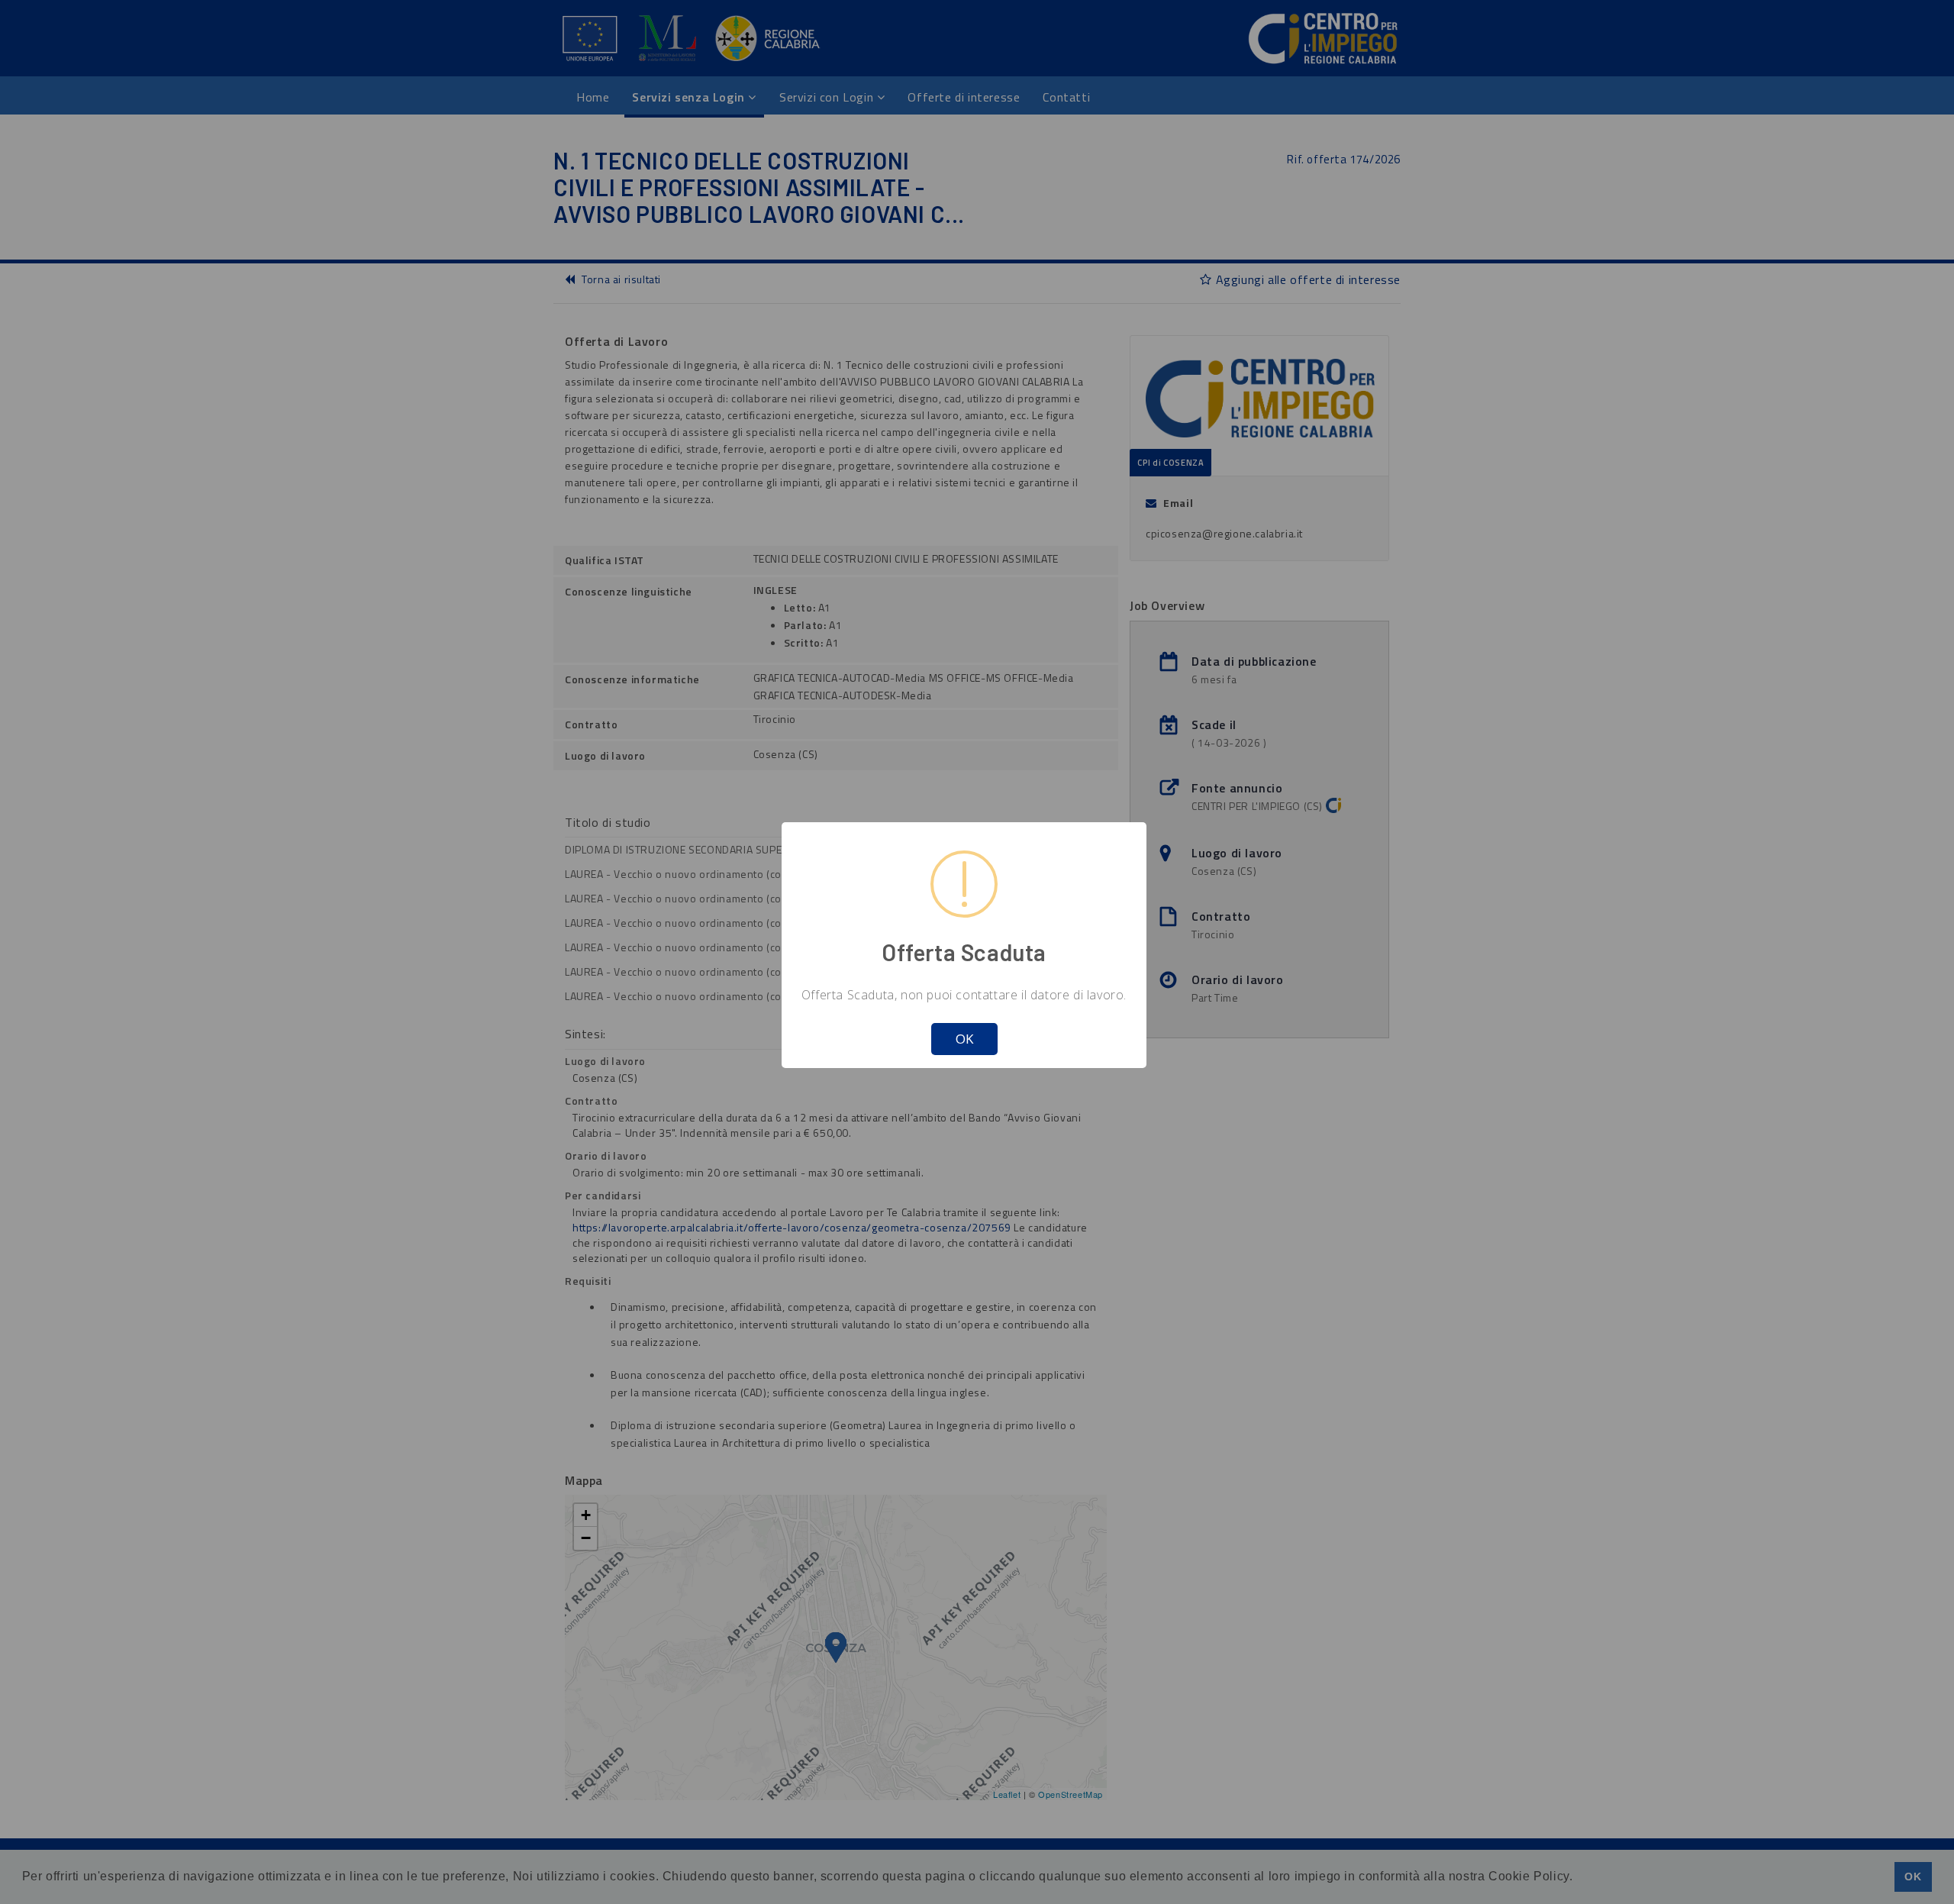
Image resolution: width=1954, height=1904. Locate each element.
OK (964, 1039)
